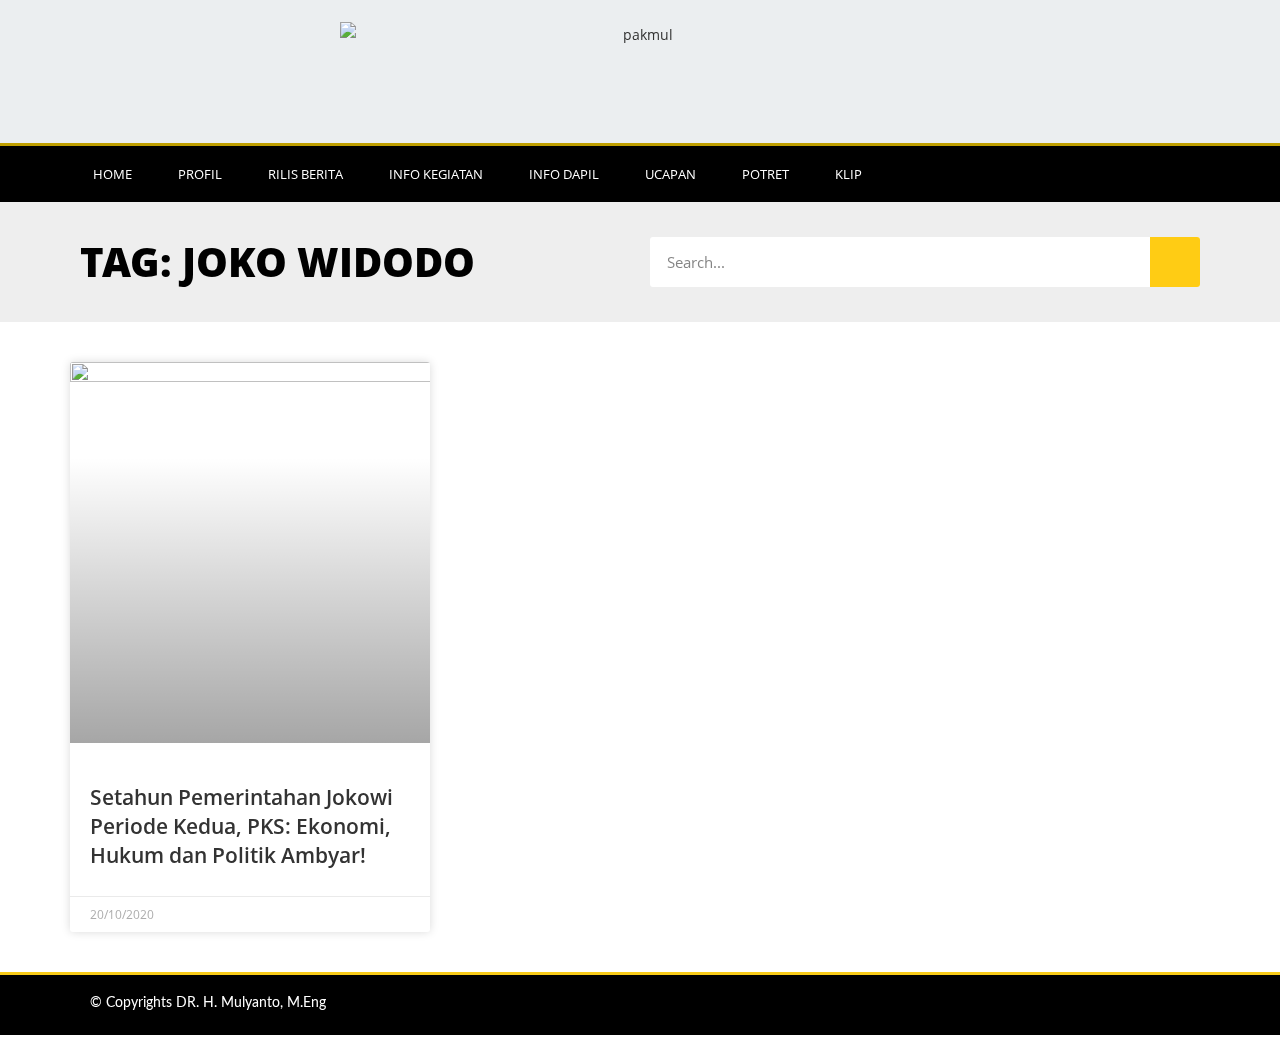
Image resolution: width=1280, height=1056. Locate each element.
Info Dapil (564, 174)
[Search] (1175, 262)
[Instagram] (1106, 174)
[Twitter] (1147, 174)
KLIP (848, 174)
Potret (765, 174)
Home (112, 174)
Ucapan (670, 174)
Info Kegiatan (436, 174)
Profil (200, 174)
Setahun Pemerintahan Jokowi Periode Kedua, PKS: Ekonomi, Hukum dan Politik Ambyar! (241, 826)
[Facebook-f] (1065, 174)
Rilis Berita (305, 174)
